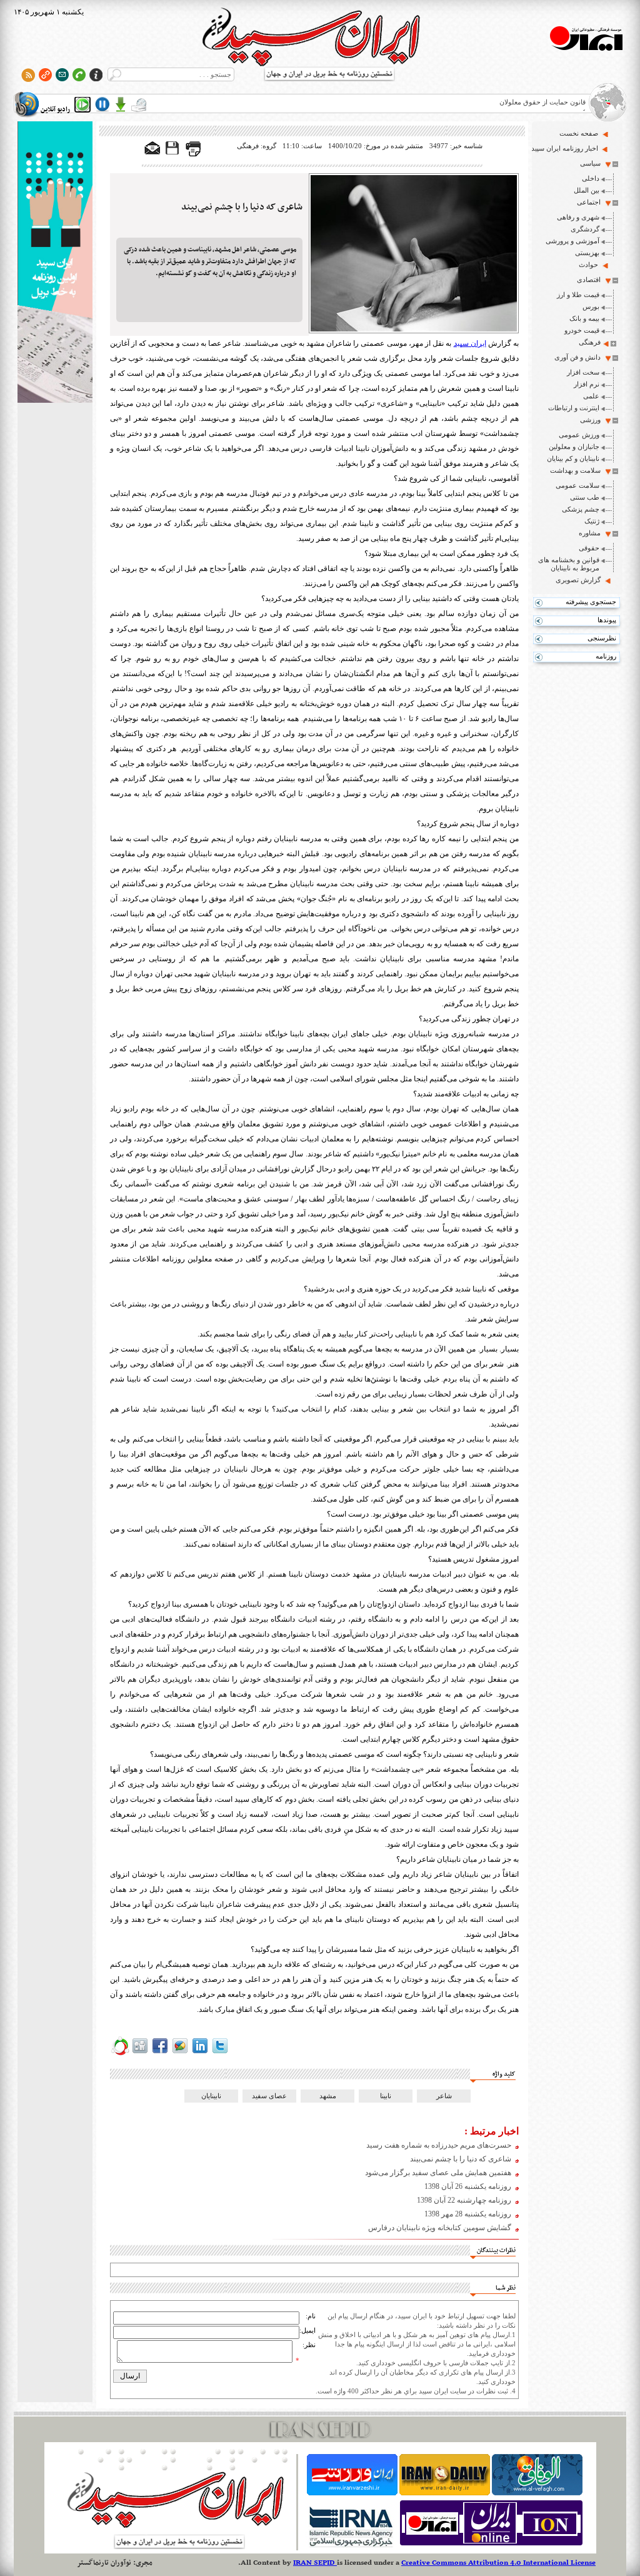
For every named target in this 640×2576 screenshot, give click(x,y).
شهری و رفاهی (578, 217)
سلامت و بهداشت (575, 470)
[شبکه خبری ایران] (491, 2545)
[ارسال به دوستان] (152, 149)
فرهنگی (590, 342)
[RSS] (28, 75)
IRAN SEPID (315, 2563)
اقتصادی (589, 280)
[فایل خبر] (173, 154)
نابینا (386, 2096)
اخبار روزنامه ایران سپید (565, 148)
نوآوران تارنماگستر (104, 2563)
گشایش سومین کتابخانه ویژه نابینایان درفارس (440, 2228)
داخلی (591, 178)
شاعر (444, 2096)
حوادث (588, 265)
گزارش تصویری (578, 580)
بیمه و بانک (584, 318)
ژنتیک (592, 521)
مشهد (328, 2096)
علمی (591, 396)
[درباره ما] (96, 75)
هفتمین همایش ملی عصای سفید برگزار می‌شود (438, 2173)
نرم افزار (587, 384)
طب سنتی (585, 497)
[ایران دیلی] (445, 2493)
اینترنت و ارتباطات (574, 408)
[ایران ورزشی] (352, 2493)
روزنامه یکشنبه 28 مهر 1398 (468, 2214)
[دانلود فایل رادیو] (121, 104)
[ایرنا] (350, 2545)
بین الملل (587, 190)
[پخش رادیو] (82, 104)
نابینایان (211, 2096)
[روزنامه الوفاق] (537, 2493)
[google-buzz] (180, 2053)
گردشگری (585, 229)
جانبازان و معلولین (574, 447)
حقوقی (589, 548)
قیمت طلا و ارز (578, 295)
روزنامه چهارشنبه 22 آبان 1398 (464, 2200)
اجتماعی (589, 202)
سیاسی (590, 163)
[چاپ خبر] (193, 154)
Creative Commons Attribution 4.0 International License (498, 2563)
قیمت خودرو (582, 330)
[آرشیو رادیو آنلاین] (139, 104)
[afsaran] (120, 2053)
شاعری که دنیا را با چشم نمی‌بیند (242, 207)
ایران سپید (470, 343)
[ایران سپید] (55, 263)
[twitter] (220, 2053)
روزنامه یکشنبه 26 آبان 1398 (468, 2186)
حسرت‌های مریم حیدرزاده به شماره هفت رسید (439, 2145)
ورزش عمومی (579, 435)
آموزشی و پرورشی (572, 241)
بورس (591, 306)
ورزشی (590, 420)
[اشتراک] (62, 75)
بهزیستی (587, 253)
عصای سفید (269, 2096)
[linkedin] (200, 2053)
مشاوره (590, 533)
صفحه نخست (579, 133)
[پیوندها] (45, 75)
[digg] (140, 2053)
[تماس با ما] (79, 75)
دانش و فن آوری (577, 357)
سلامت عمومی (577, 485)
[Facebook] (160, 2053)
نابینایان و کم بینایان (573, 458)
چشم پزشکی (581, 509)
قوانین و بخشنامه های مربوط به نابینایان (569, 564)
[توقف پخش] (102, 104)
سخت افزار (583, 372)
